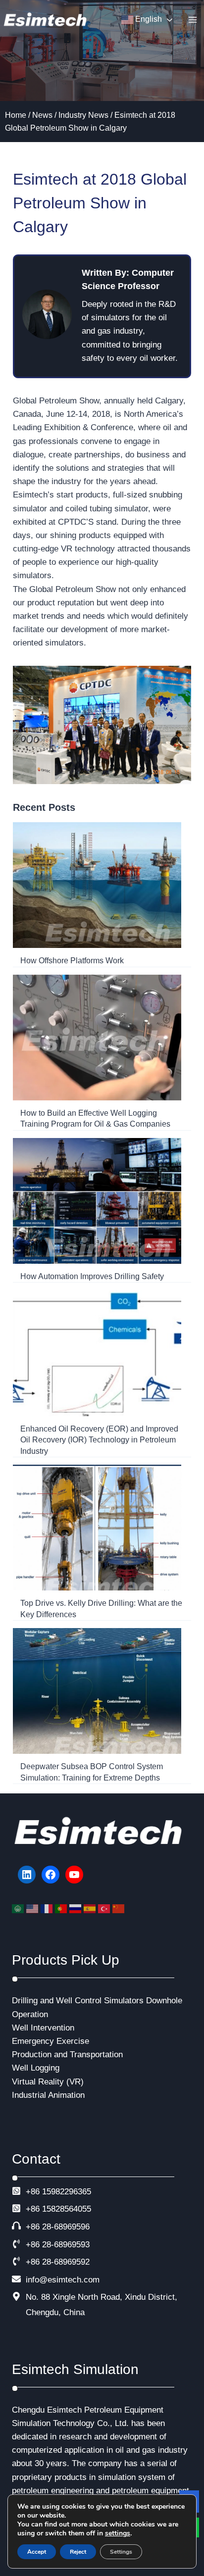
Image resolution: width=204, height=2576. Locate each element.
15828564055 (67, 2209)
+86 (33, 2209)
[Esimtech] (47, 20)
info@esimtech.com (63, 2280)
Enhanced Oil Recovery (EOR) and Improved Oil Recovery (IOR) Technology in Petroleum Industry (99, 1440)
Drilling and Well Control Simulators (78, 2001)
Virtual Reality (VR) (48, 2082)
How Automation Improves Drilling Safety (92, 1276)
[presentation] (97, 885)
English (148, 19)
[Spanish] (91, 1908)
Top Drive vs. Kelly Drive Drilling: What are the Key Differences (101, 1609)
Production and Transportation (67, 2055)
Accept (37, 2552)
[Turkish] (105, 1908)
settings (118, 2533)
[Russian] (76, 1908)
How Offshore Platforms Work (72, 961)
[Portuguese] (62, 1908)
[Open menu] (192, 20)
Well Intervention (43, 2028)
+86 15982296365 (58, 2192)
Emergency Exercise (51, 2041)
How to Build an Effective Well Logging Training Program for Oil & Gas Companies (95, 1118)
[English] (33, 1908)
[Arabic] (19, 1908)
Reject (78, 2552)
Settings (121, 2552)
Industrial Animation (48, 2095)
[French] (48, 1908)
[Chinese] (120, 1908)
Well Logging (36, 2068)
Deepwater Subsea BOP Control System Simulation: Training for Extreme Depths (92, 1772)
